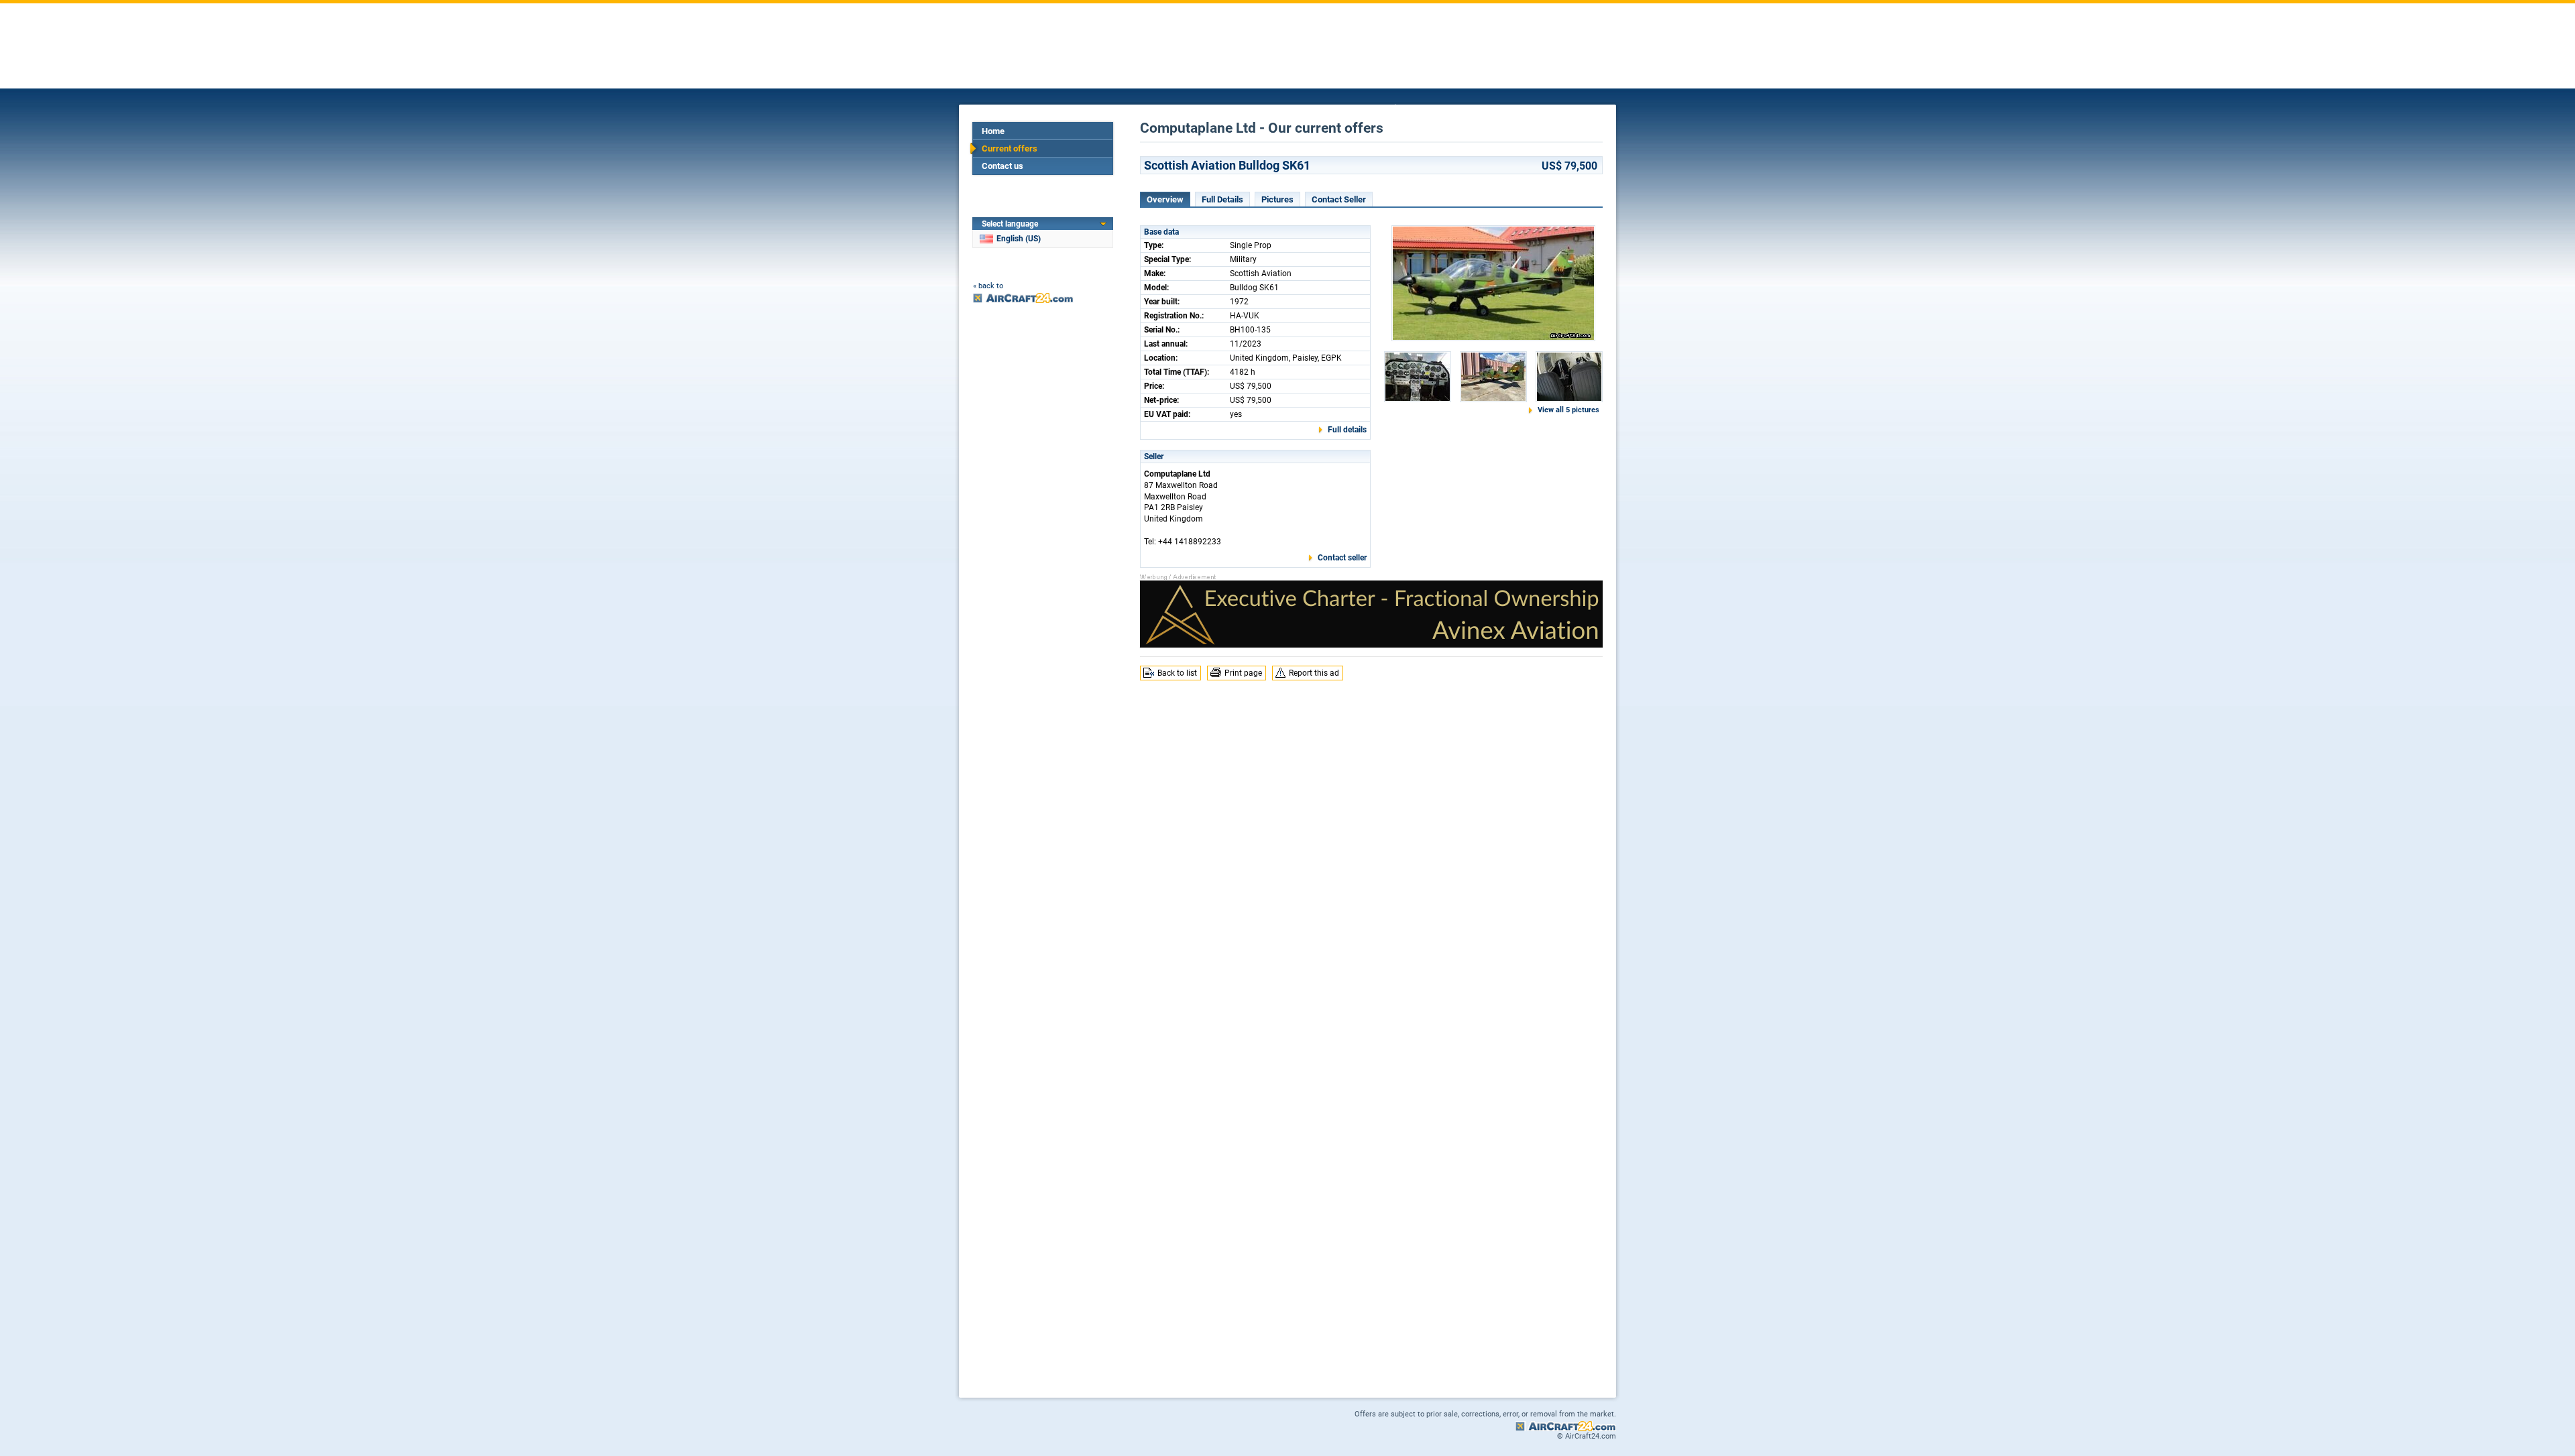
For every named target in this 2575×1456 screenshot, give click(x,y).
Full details (1347, 430)
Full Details (1222, 199)
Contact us (1003, 166)
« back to (988, 286)
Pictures (1277, 199)
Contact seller (1342, 558)
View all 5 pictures (1568, 410)
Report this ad (1314, 673)
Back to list (1177, 673)
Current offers (1010, 148)
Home (993, 131)
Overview (1165, 199)
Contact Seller (1339, 199)
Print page (1243, 673)
